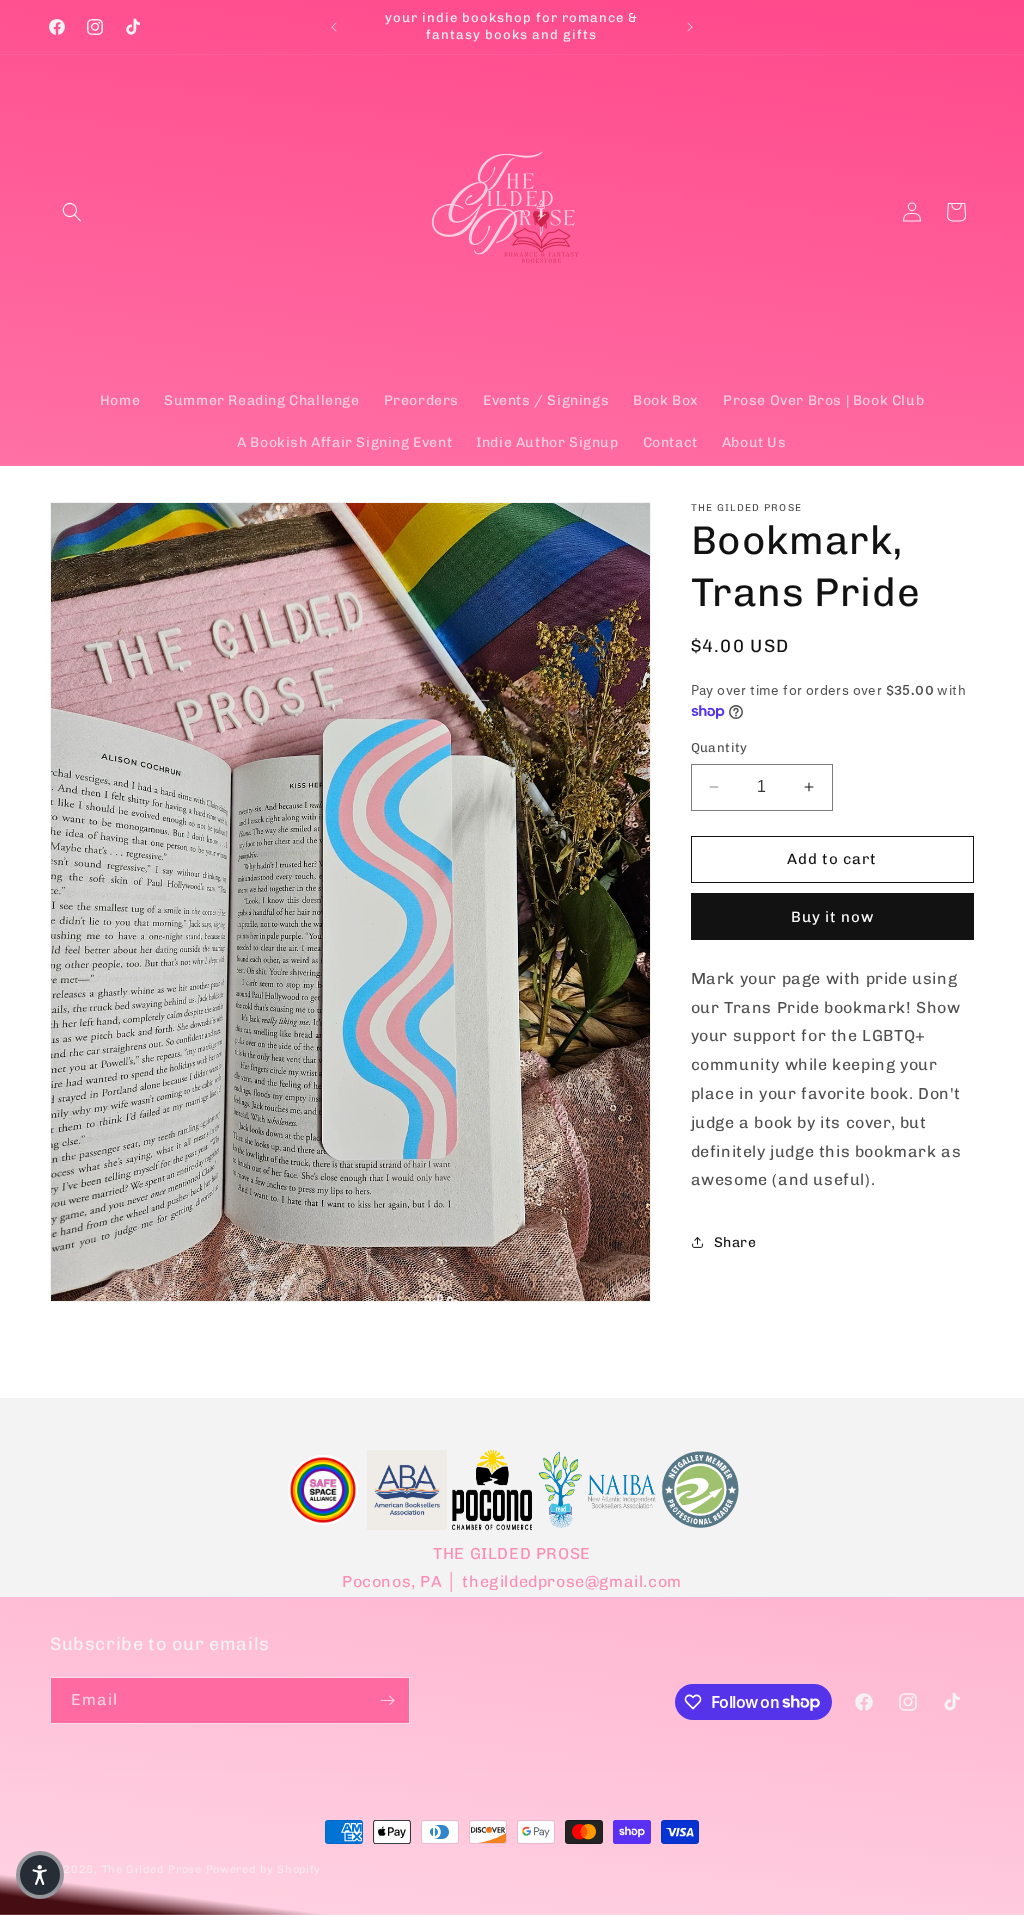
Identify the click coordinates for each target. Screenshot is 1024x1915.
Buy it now (832, 917)
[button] (72, 212)
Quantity (719, 747)
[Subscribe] (387, 1700)
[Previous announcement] (334, 27)
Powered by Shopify (264, 1869)
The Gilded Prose (152, 1869)
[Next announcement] (690, 27)
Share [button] (735, 1242)
